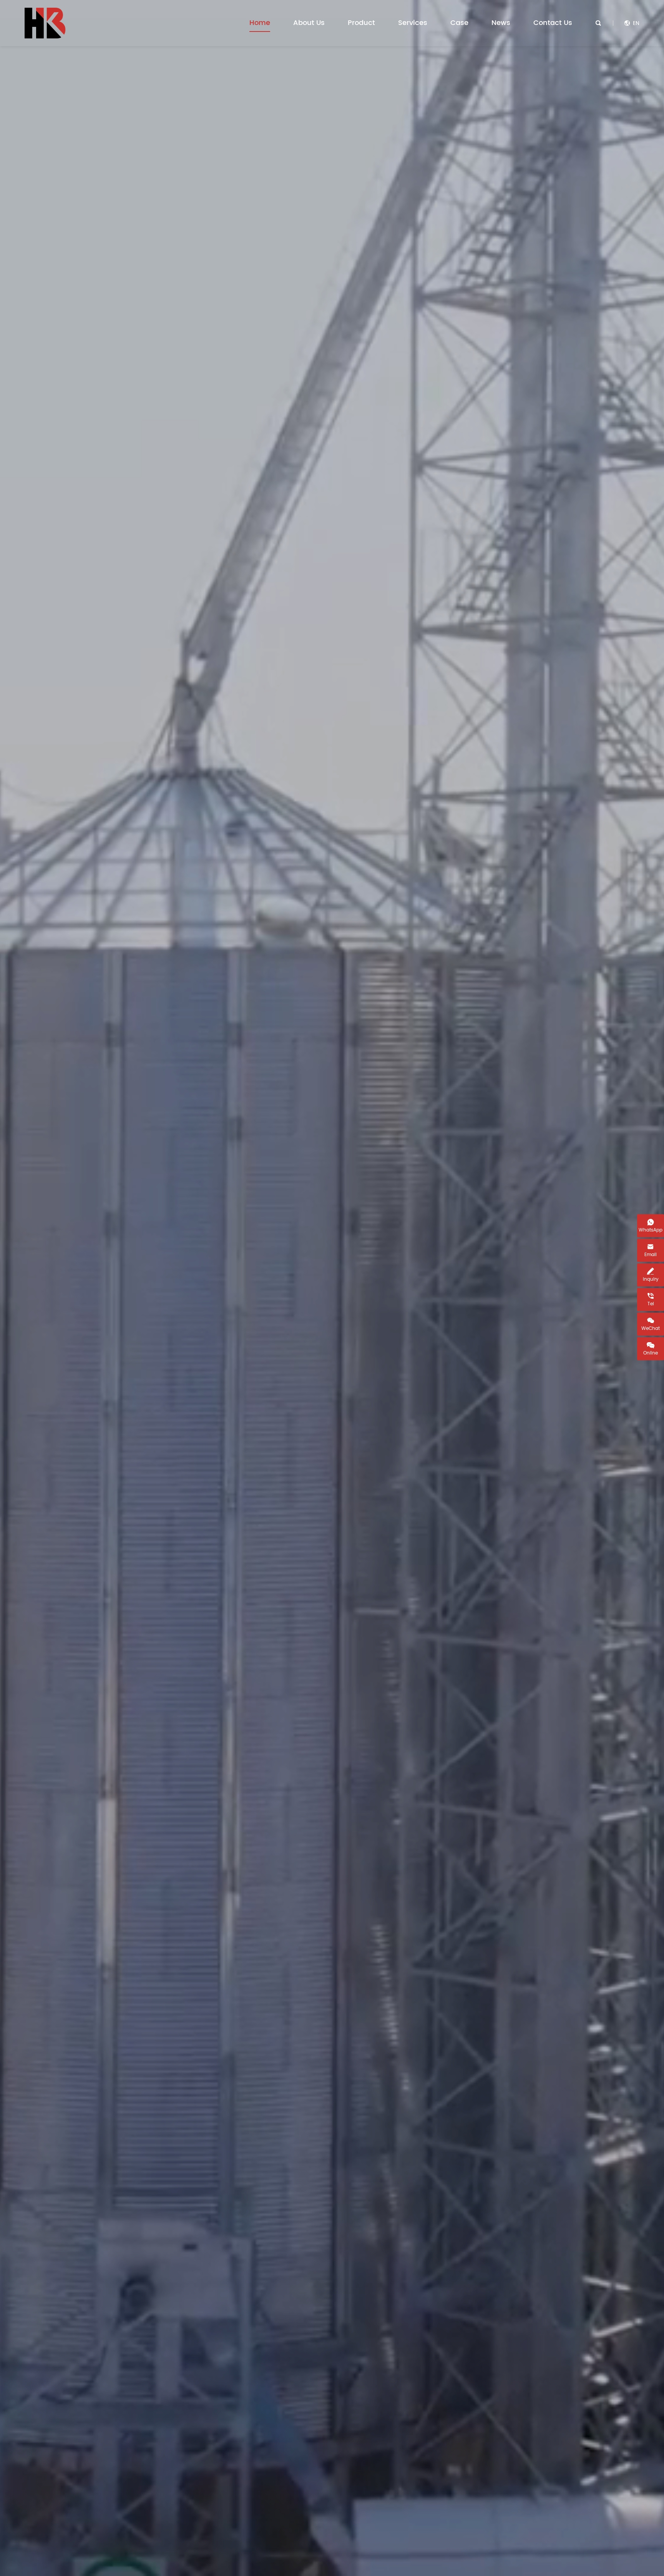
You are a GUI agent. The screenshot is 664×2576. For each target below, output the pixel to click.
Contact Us (553, 23)
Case (459, 23)
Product (361, 23)
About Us (309, 23)
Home (260, 23)
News (501, 23)
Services (413, 23)
